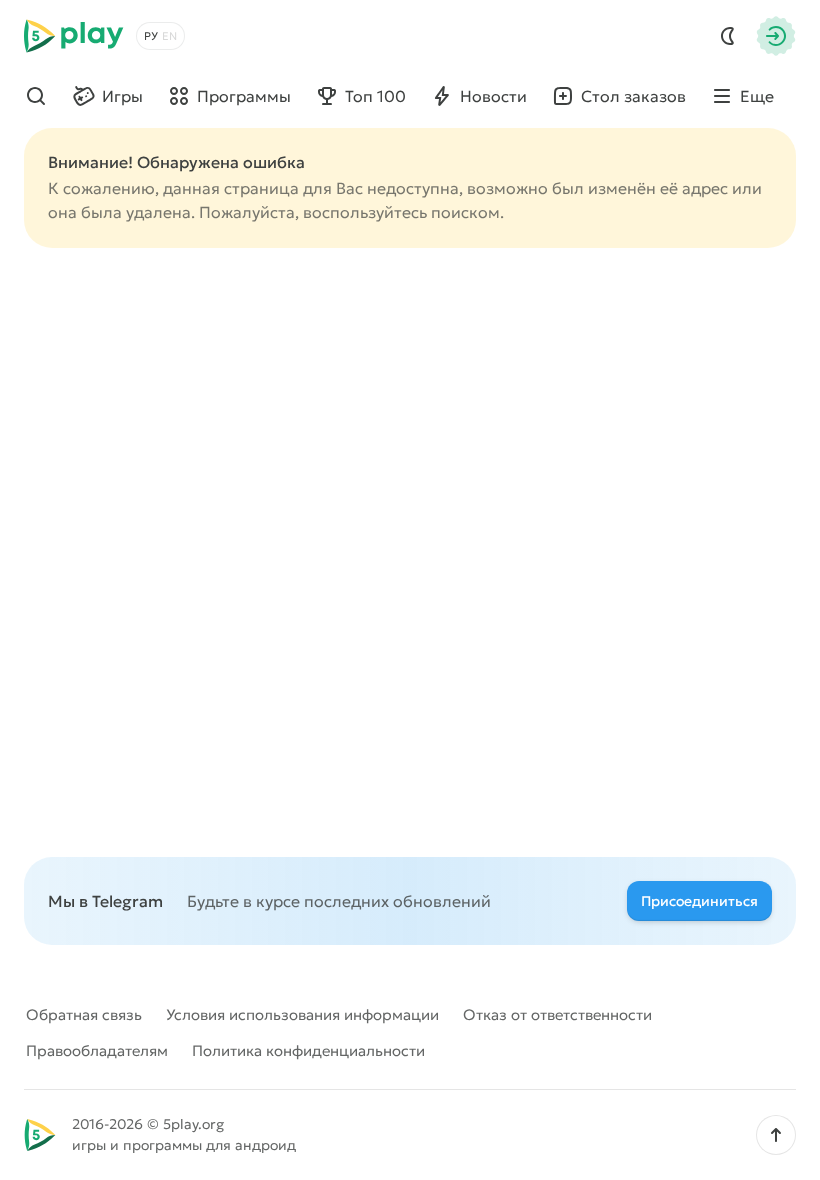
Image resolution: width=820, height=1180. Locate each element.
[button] (776, 1135)
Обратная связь (84, 1014)
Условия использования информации (302, 1014)
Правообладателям (97, 1050)
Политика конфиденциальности (308, 1050)
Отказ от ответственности (557, 1014)
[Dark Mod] (728, 36)
